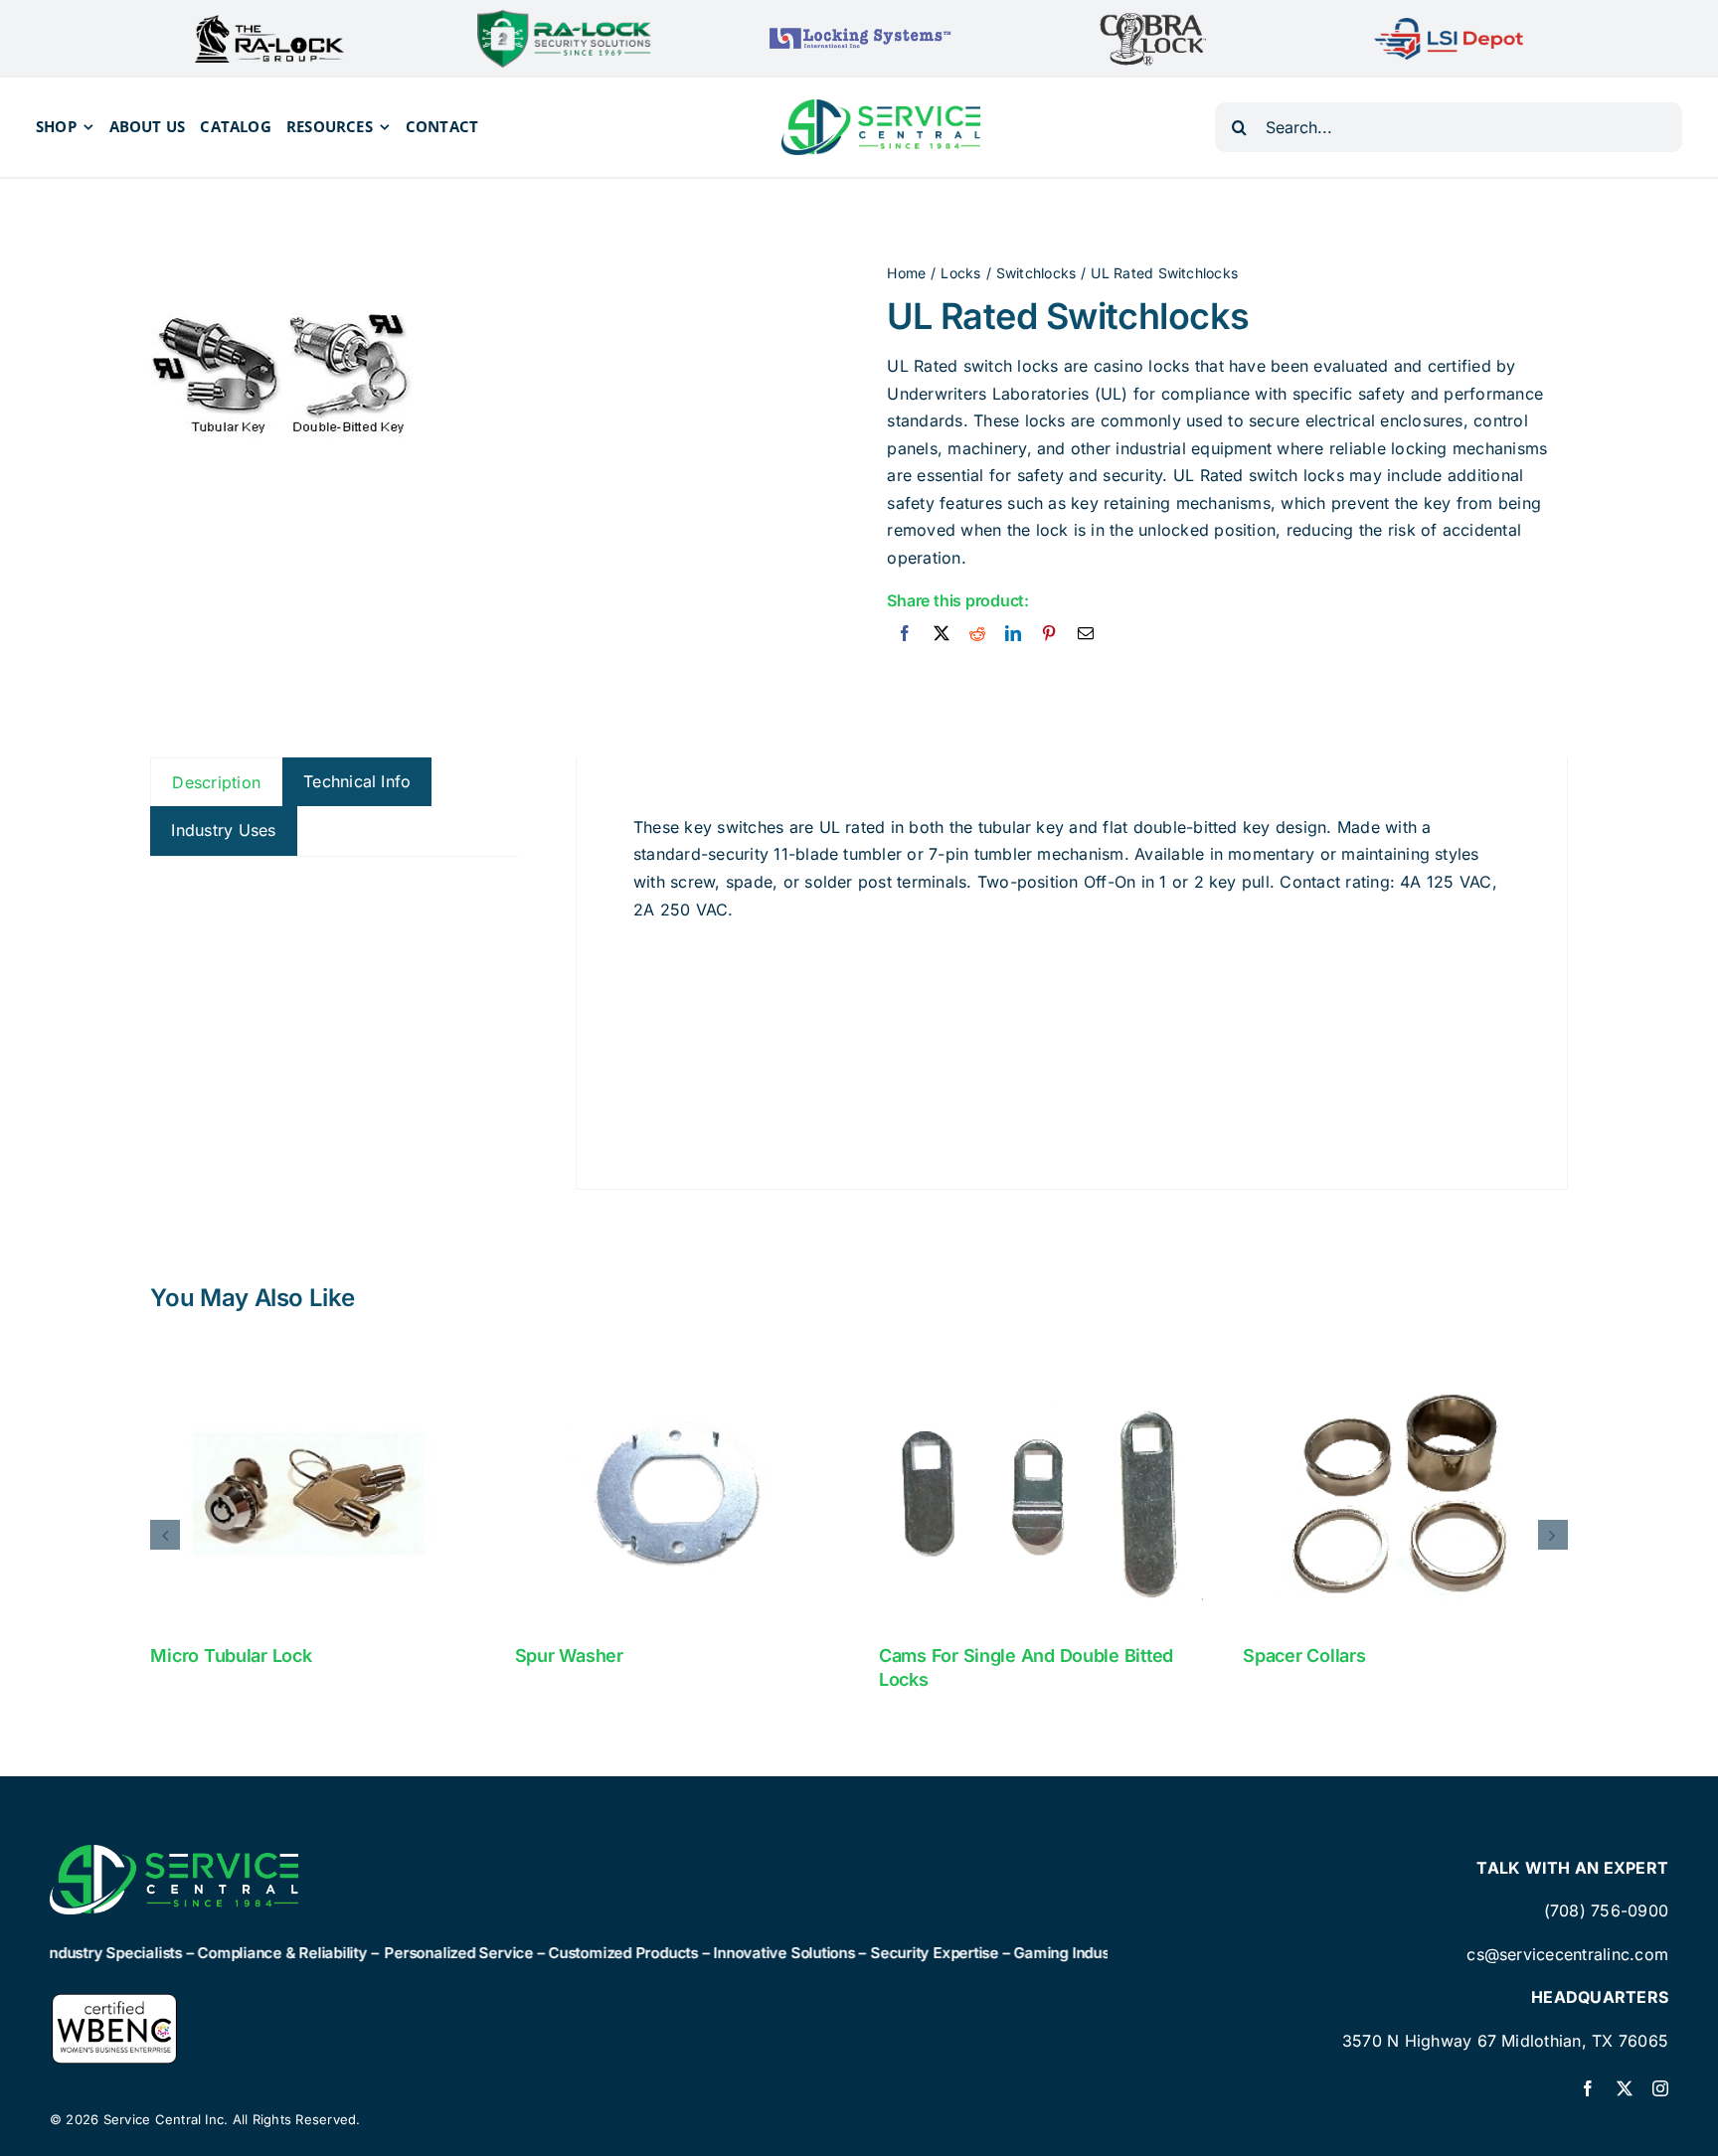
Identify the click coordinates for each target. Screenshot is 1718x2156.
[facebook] (1588, 2088)
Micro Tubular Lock (231, 1656)
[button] (165, 1535)
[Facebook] (905, 634)
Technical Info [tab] (357, 781)
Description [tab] (216, 782)
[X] (942, 634)
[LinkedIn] (1013, 634)
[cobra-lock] (1153, 19)
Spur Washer (569, 1656)
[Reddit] (977, 634)
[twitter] (1625, 2088)
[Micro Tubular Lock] (312, 1493)
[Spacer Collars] (1405, 1493)
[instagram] (1660, 2088)
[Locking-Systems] (859, 28)
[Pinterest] (1049, 634)
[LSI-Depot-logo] (1449, 26)
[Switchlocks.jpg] (287, 378)
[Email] (1086, 634)
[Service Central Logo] (881, 107)
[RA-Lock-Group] (269, 23)
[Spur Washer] (677, 1493)
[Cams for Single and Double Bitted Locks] (1041, 1493)
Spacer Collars (1304, 1656)
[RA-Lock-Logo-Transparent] (564, 18)
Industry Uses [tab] (223, 830)
